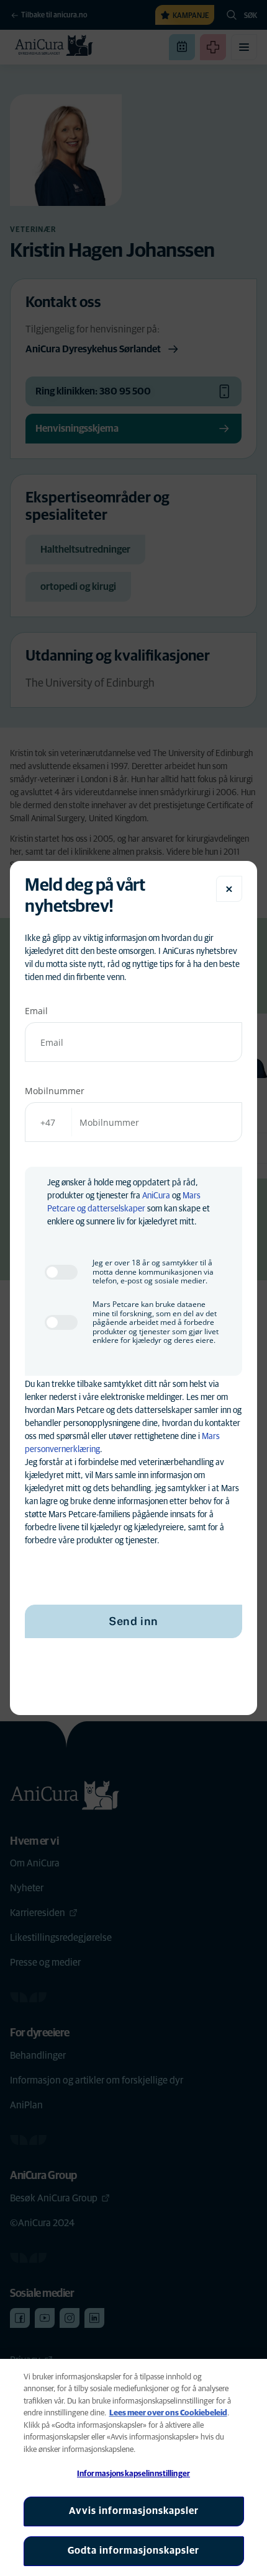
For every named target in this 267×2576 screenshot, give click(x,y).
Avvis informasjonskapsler (134, 2511)
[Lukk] (229, 889)
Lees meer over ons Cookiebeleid (168, 2413)
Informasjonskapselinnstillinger (133, 2474)
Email (36, 1011)
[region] (133, 2467)
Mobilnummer (55, 1091)
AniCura (156, 1196)
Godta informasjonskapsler (133, 2551)
